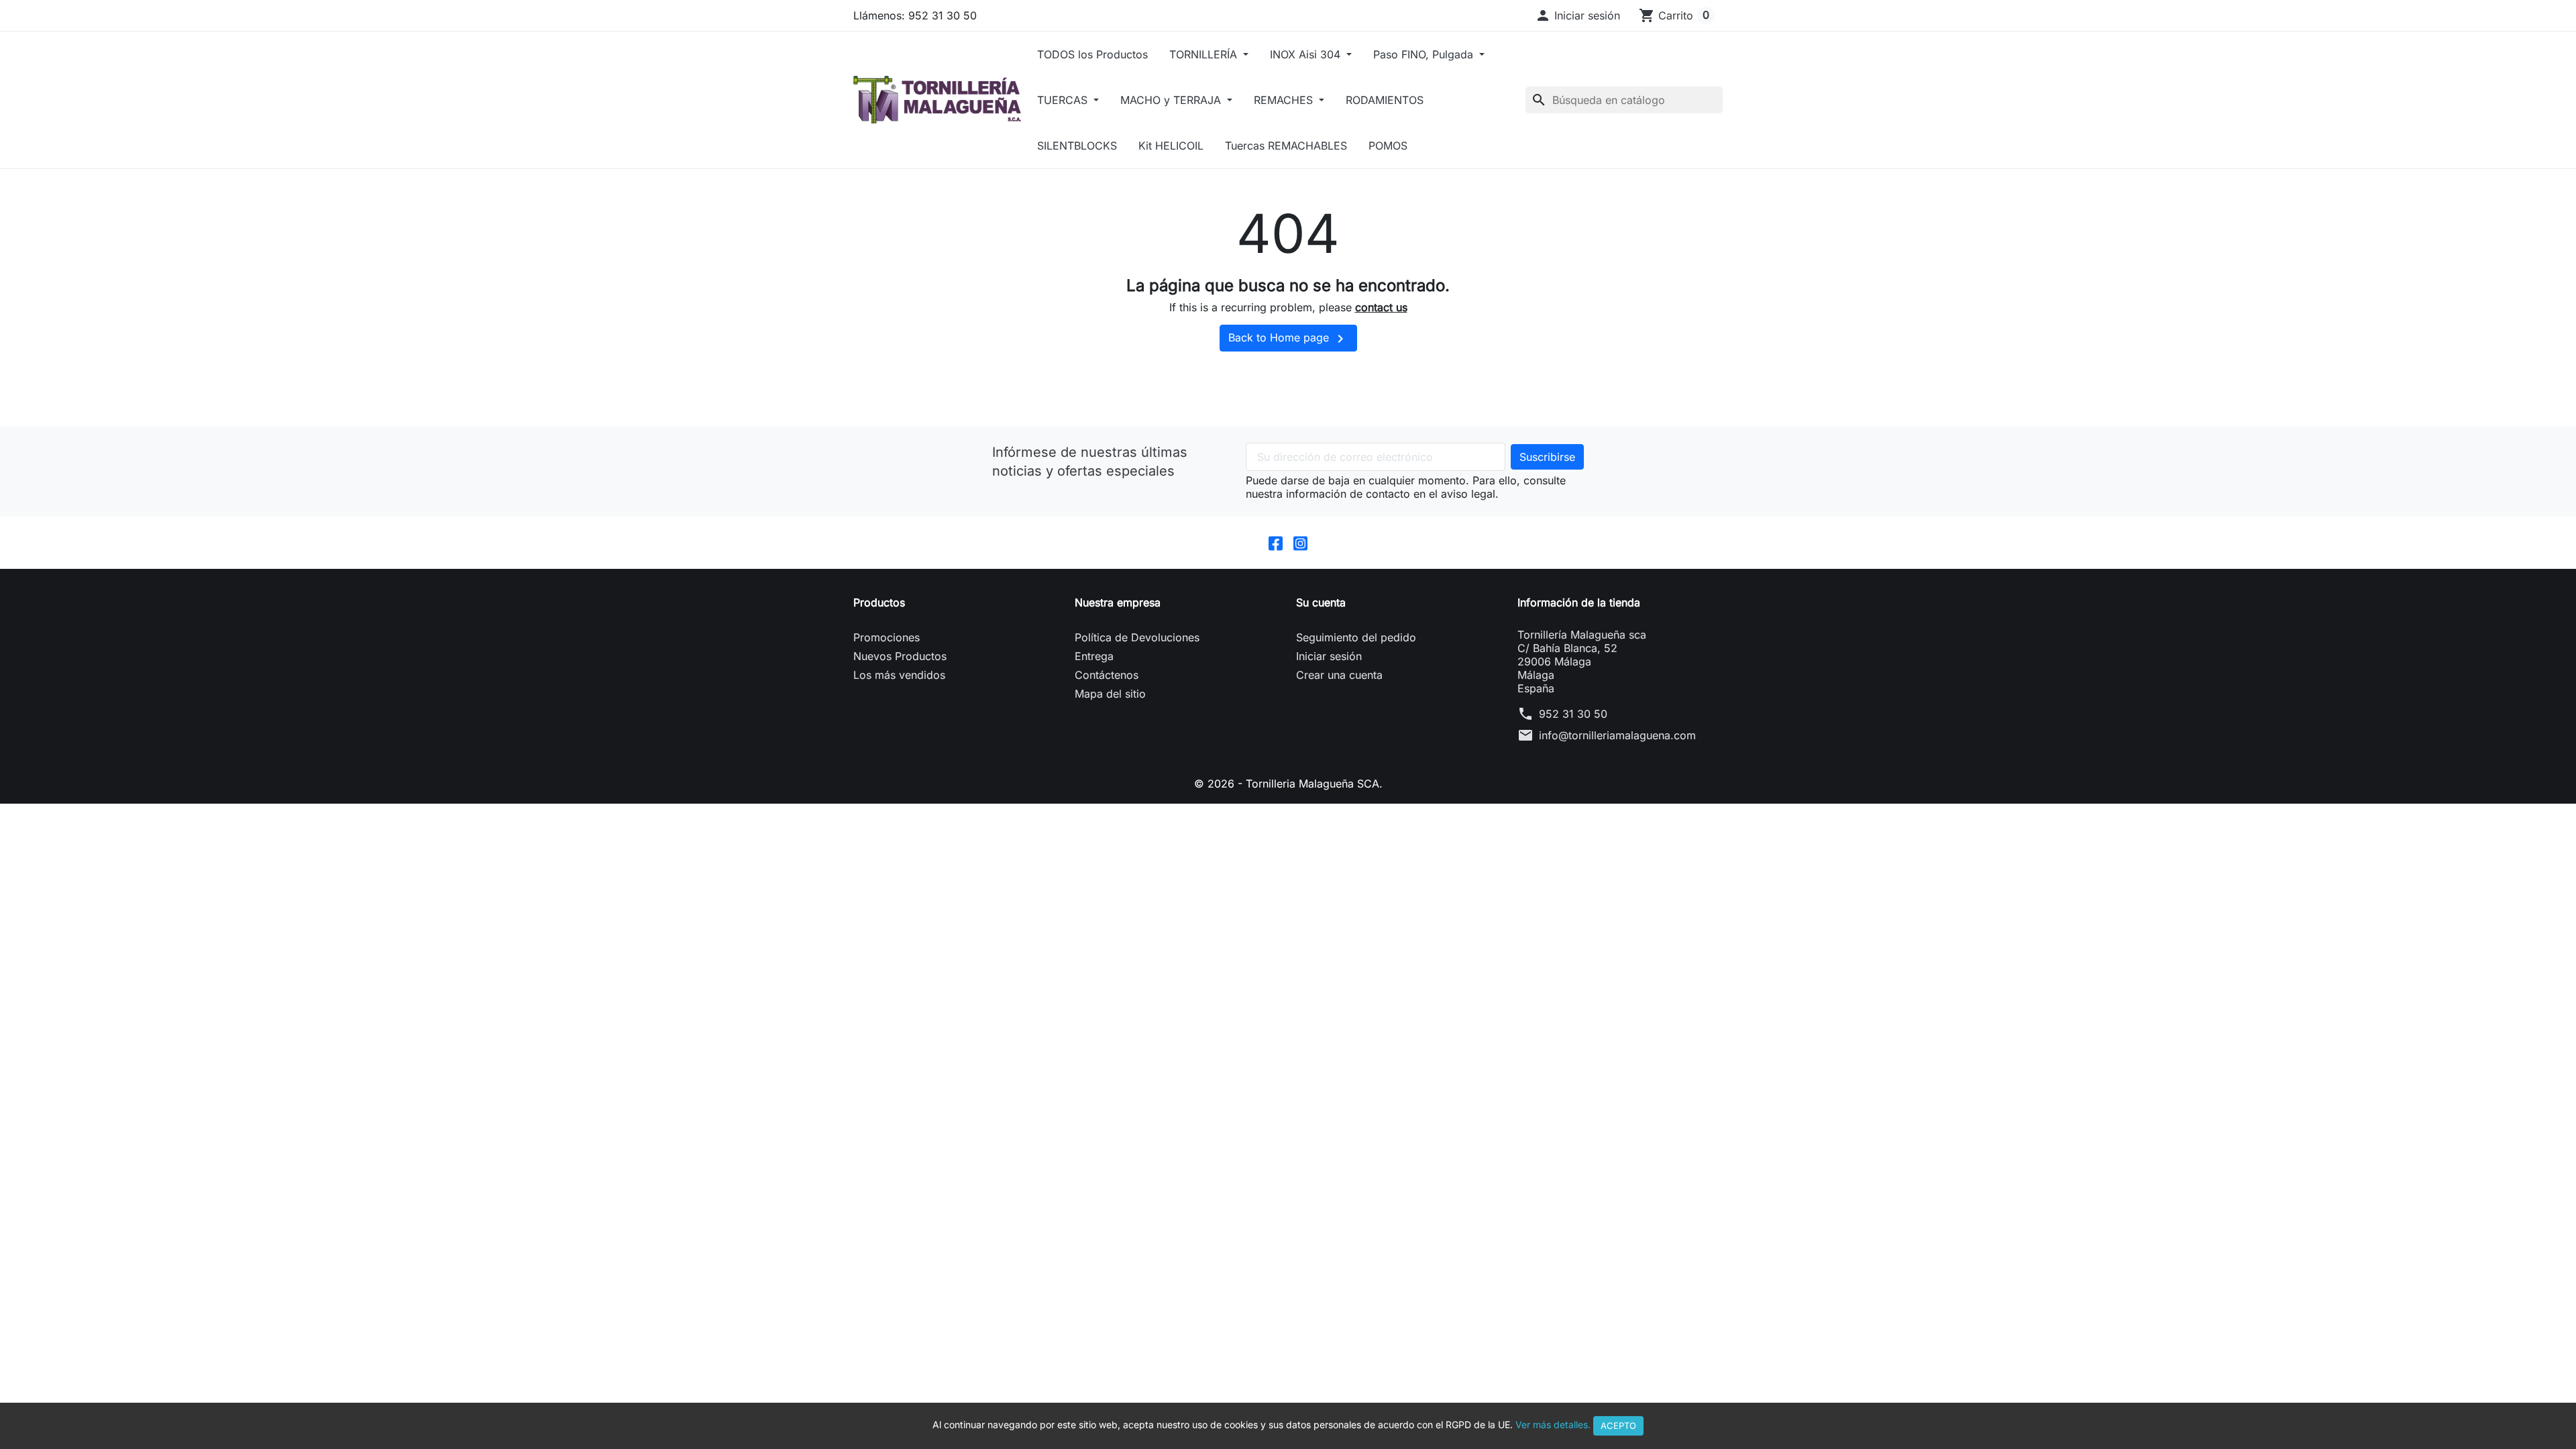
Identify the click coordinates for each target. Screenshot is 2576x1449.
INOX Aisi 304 (1307, 54)
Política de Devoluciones (1137, 637)
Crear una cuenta (1339, 675)
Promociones (887, 637)
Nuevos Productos (900, 656)
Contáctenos (1107, 675)
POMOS (1388, 146)
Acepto (1618, 1426)
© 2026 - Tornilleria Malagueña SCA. (1288, 784)
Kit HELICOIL (1171, 146)
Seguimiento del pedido (1356, 637)
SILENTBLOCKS (1077, 146)
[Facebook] (1276, 543)
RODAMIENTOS (1385, 100)
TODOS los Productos (1092, 54)
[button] (1577, 15)
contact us (1381, 307)
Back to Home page (1288, 339)
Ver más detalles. (1553, 1425)
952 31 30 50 (1573, 714)
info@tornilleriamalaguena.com (1617, 735)
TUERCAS (1064, 100)
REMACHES (1285, 100)
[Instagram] (1300, 543)
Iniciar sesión (1329, 656)
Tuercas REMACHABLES (1286, 146)
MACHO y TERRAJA (1172, 100)
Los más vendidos (899, 675)
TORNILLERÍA (1205, 54)
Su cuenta (1321, 602)
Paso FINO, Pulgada (1425, 54)
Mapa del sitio (1110, 694)
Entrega (1094, 656)
